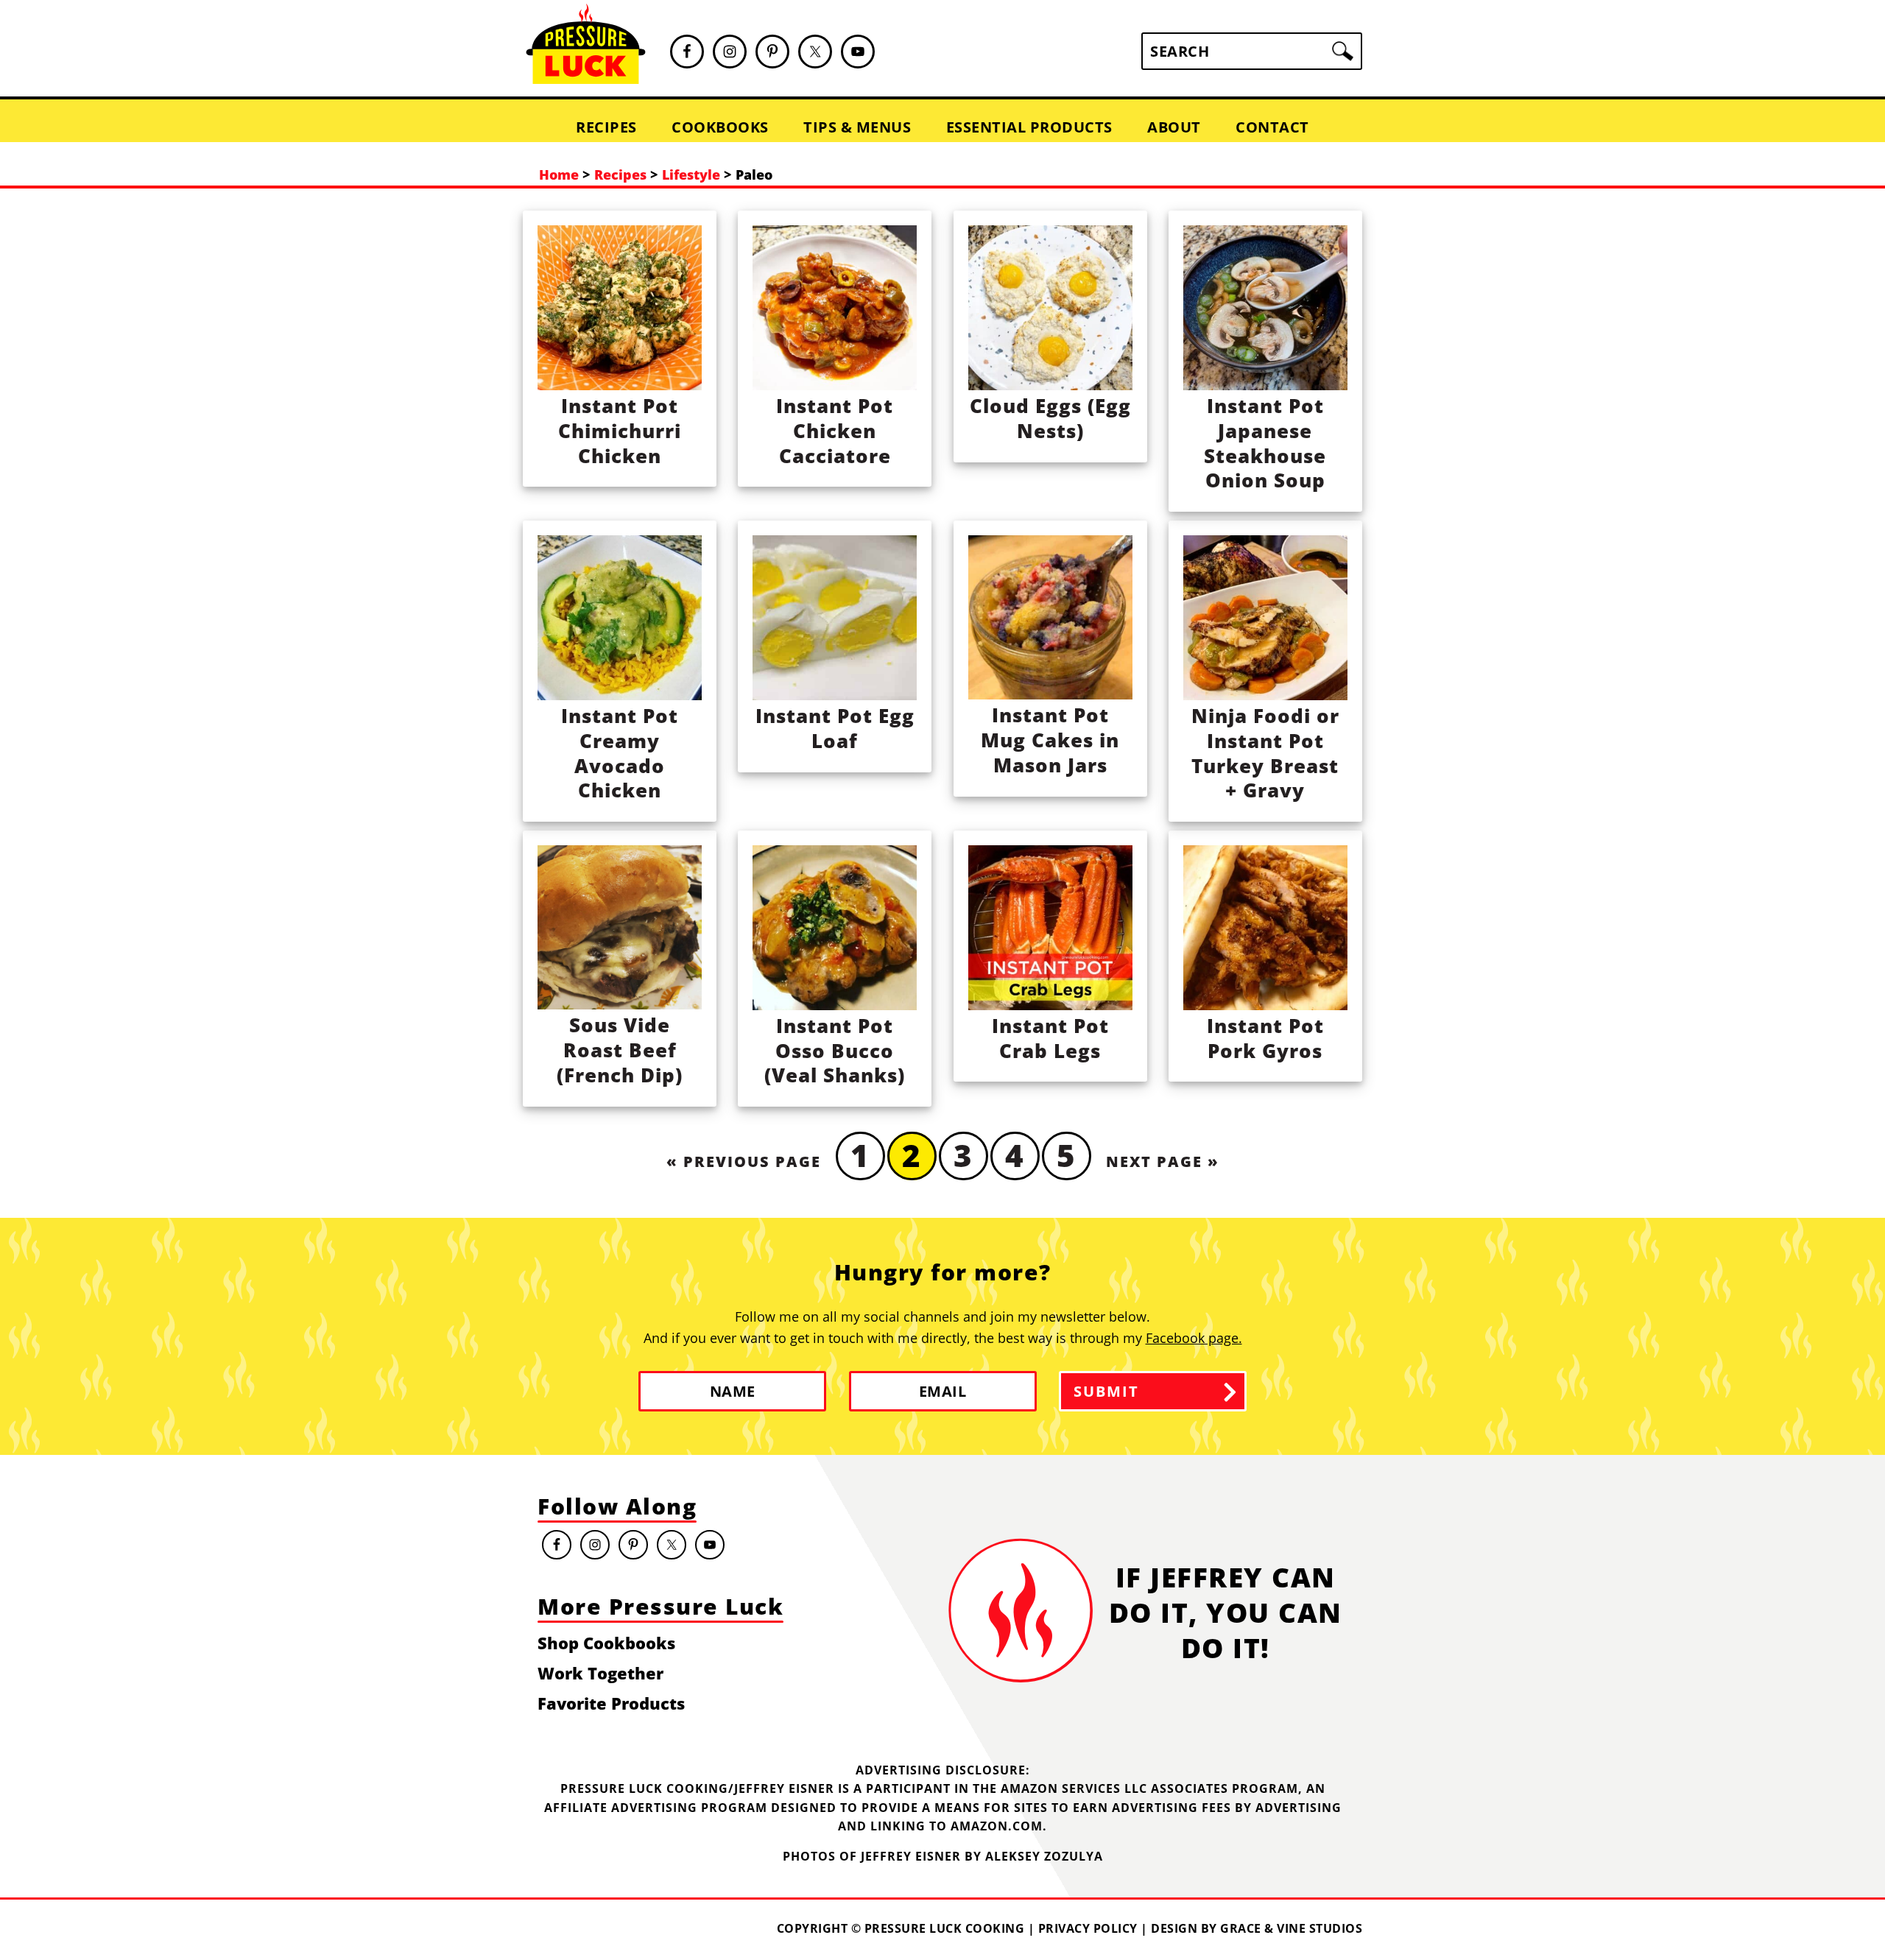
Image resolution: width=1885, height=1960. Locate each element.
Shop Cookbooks (606, 1643)
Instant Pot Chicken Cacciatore (835, 431)
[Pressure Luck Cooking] (586, 78)
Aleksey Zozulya (1044, 1856)
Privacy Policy (1088, 1928)
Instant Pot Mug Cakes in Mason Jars (1050, 740)
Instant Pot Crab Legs (1050, 1038)
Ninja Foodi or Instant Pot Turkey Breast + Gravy (1265, 753)
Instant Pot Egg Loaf (835, 728)
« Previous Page (744, 1161)
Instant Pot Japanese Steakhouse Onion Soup (1265, 443)
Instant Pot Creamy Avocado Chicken (620, 753)
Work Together (600, 1673)
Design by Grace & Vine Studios (1257, 1928)
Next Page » (1163, 1161)
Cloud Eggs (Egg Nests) (1050, 418)
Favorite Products (611, 1703)
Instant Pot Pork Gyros (1265, 1038)
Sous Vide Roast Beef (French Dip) (620, 1050)
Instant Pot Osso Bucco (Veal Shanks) (835, 1051)
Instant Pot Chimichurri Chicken (620, 431)
